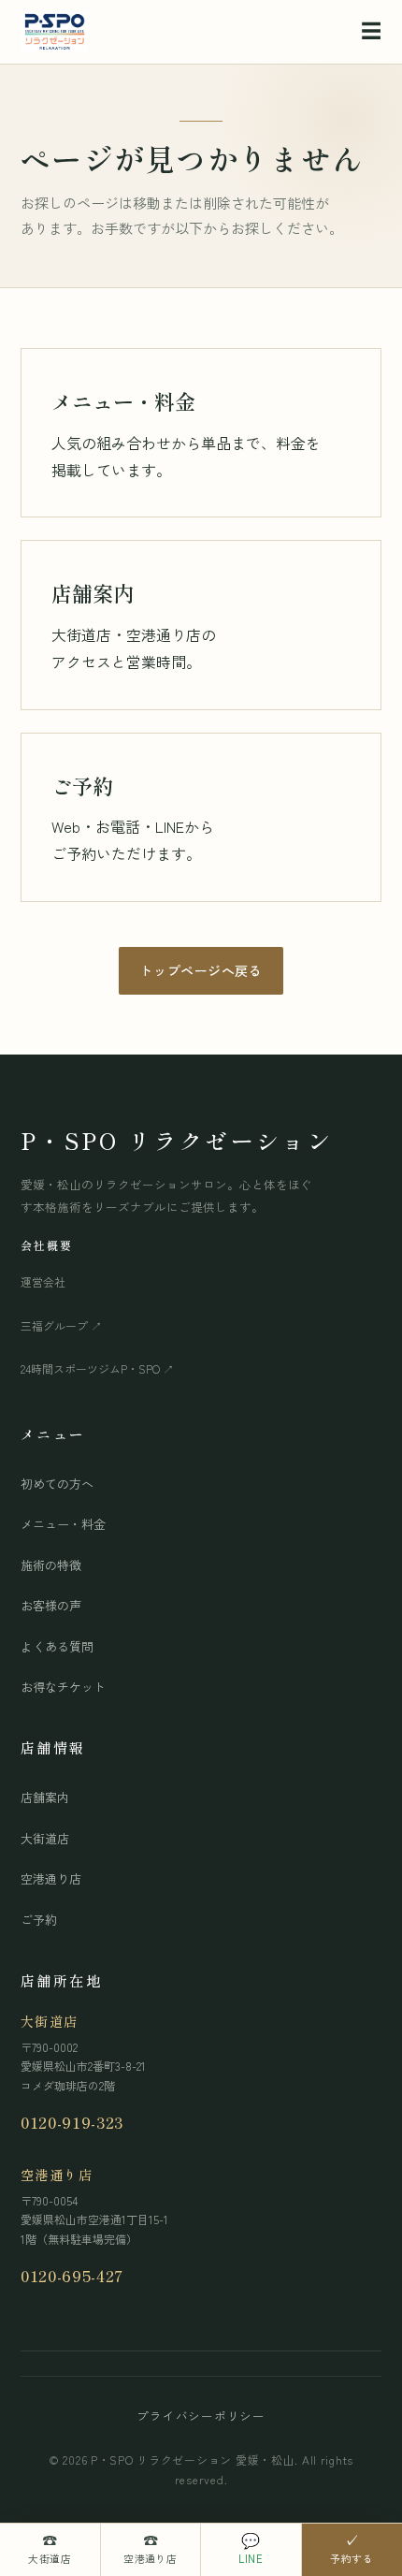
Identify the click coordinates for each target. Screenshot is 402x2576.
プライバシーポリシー (201, 2416)
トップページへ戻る (201, 970)
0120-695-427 (72, 2275)
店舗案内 (45, 1797)
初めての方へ (57, 1484)
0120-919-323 (72, 2122)
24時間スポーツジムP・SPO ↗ (97, 1368)
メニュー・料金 (63, 1524)
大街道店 (45, 1838)
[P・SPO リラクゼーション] (54, 32)
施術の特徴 (51, 1565)
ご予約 (39, 1920)
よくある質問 (57, 1646)
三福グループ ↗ (61, 1325)
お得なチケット (63, 1687)
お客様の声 (51, 1605)
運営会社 (43, 1281)
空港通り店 (51, 1878)
